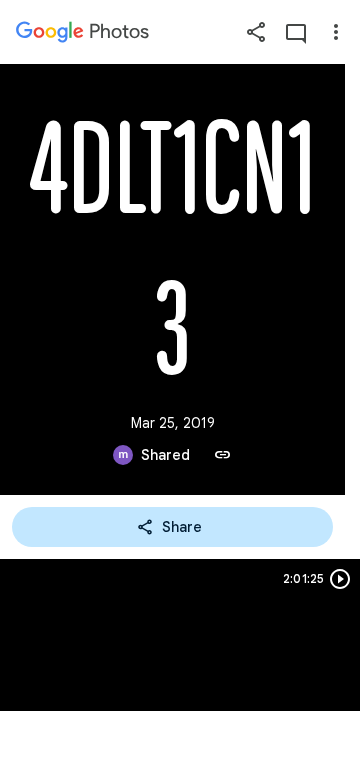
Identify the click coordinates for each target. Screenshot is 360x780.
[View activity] (296, 32)
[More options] (336, 32)
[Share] (256, 32)
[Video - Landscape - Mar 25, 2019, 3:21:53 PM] (180, 635)
